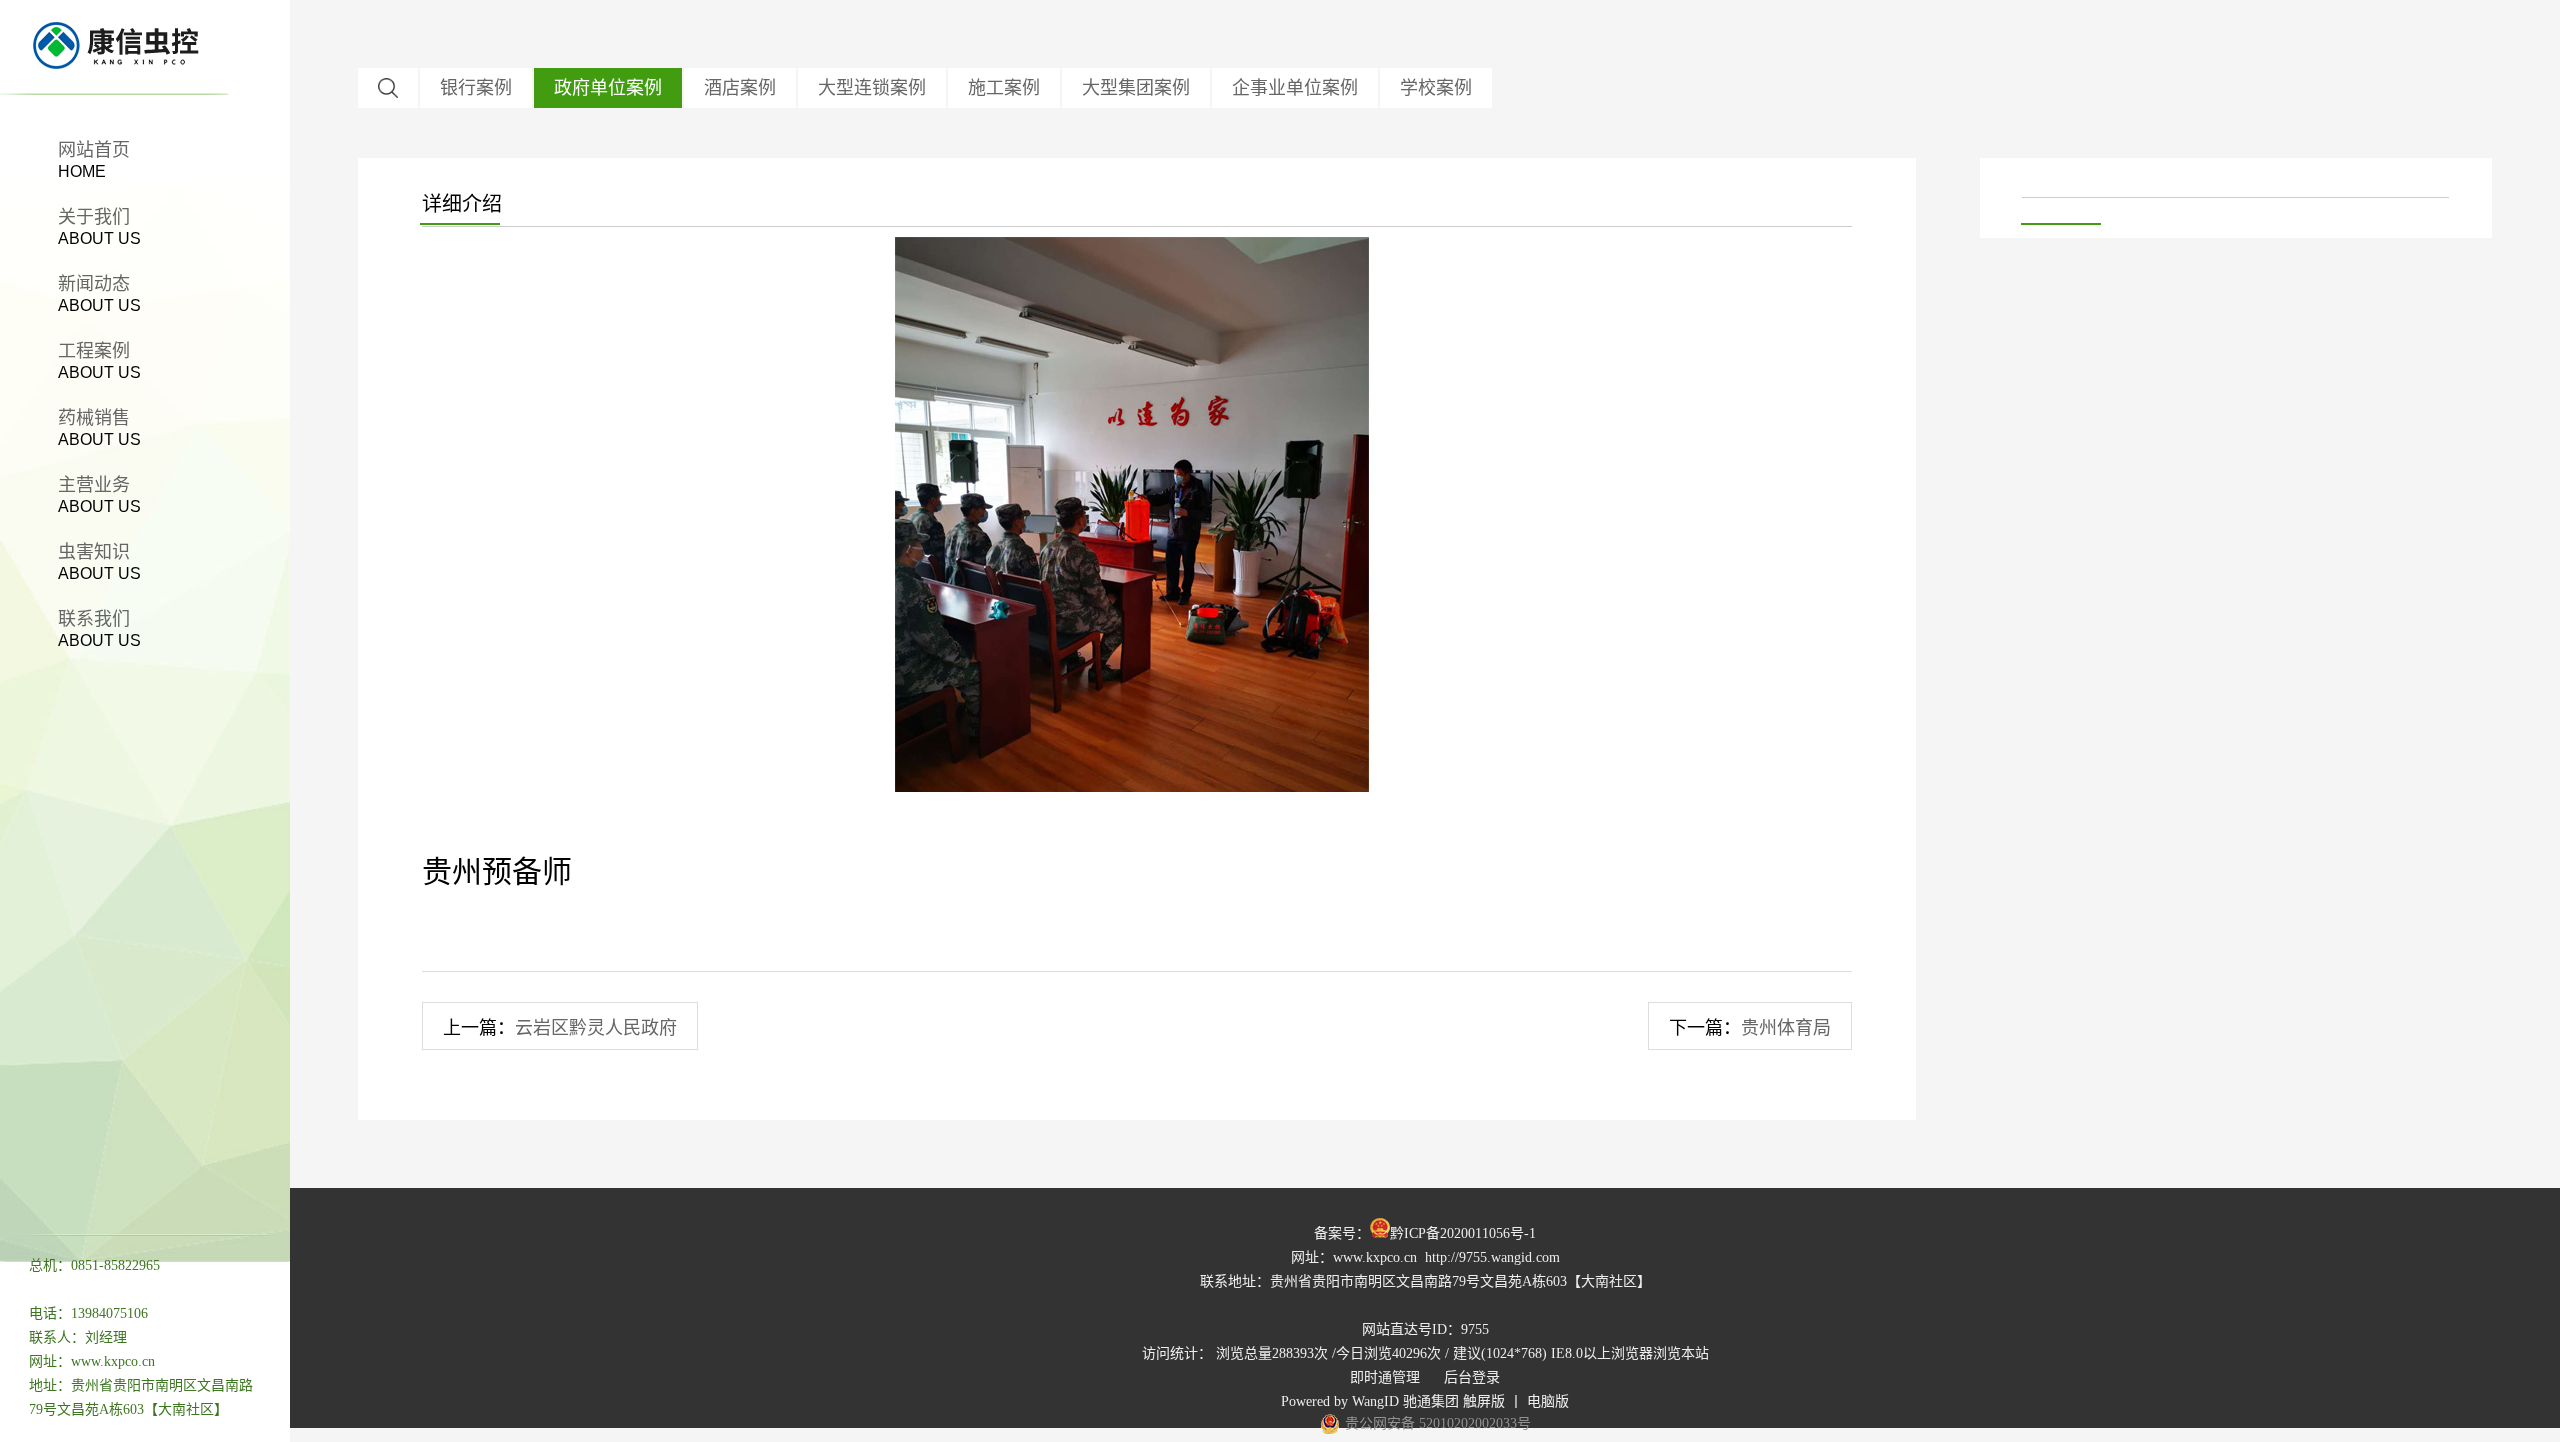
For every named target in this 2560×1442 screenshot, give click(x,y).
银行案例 (476, 88)
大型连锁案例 (872, 88)
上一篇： (560, 1028)
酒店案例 (740, 88)
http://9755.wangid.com (1492, 1257)
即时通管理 (1385, 1377)
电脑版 (1548, 1401)
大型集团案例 (1136, 88)
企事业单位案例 (1295, 88)
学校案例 (1436, 88)
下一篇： (1750, 1028)
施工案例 (1004, 88)
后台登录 (1472, 1377)
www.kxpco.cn (1375, 1257)
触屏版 (1484, 1401)
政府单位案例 (608, 88)
